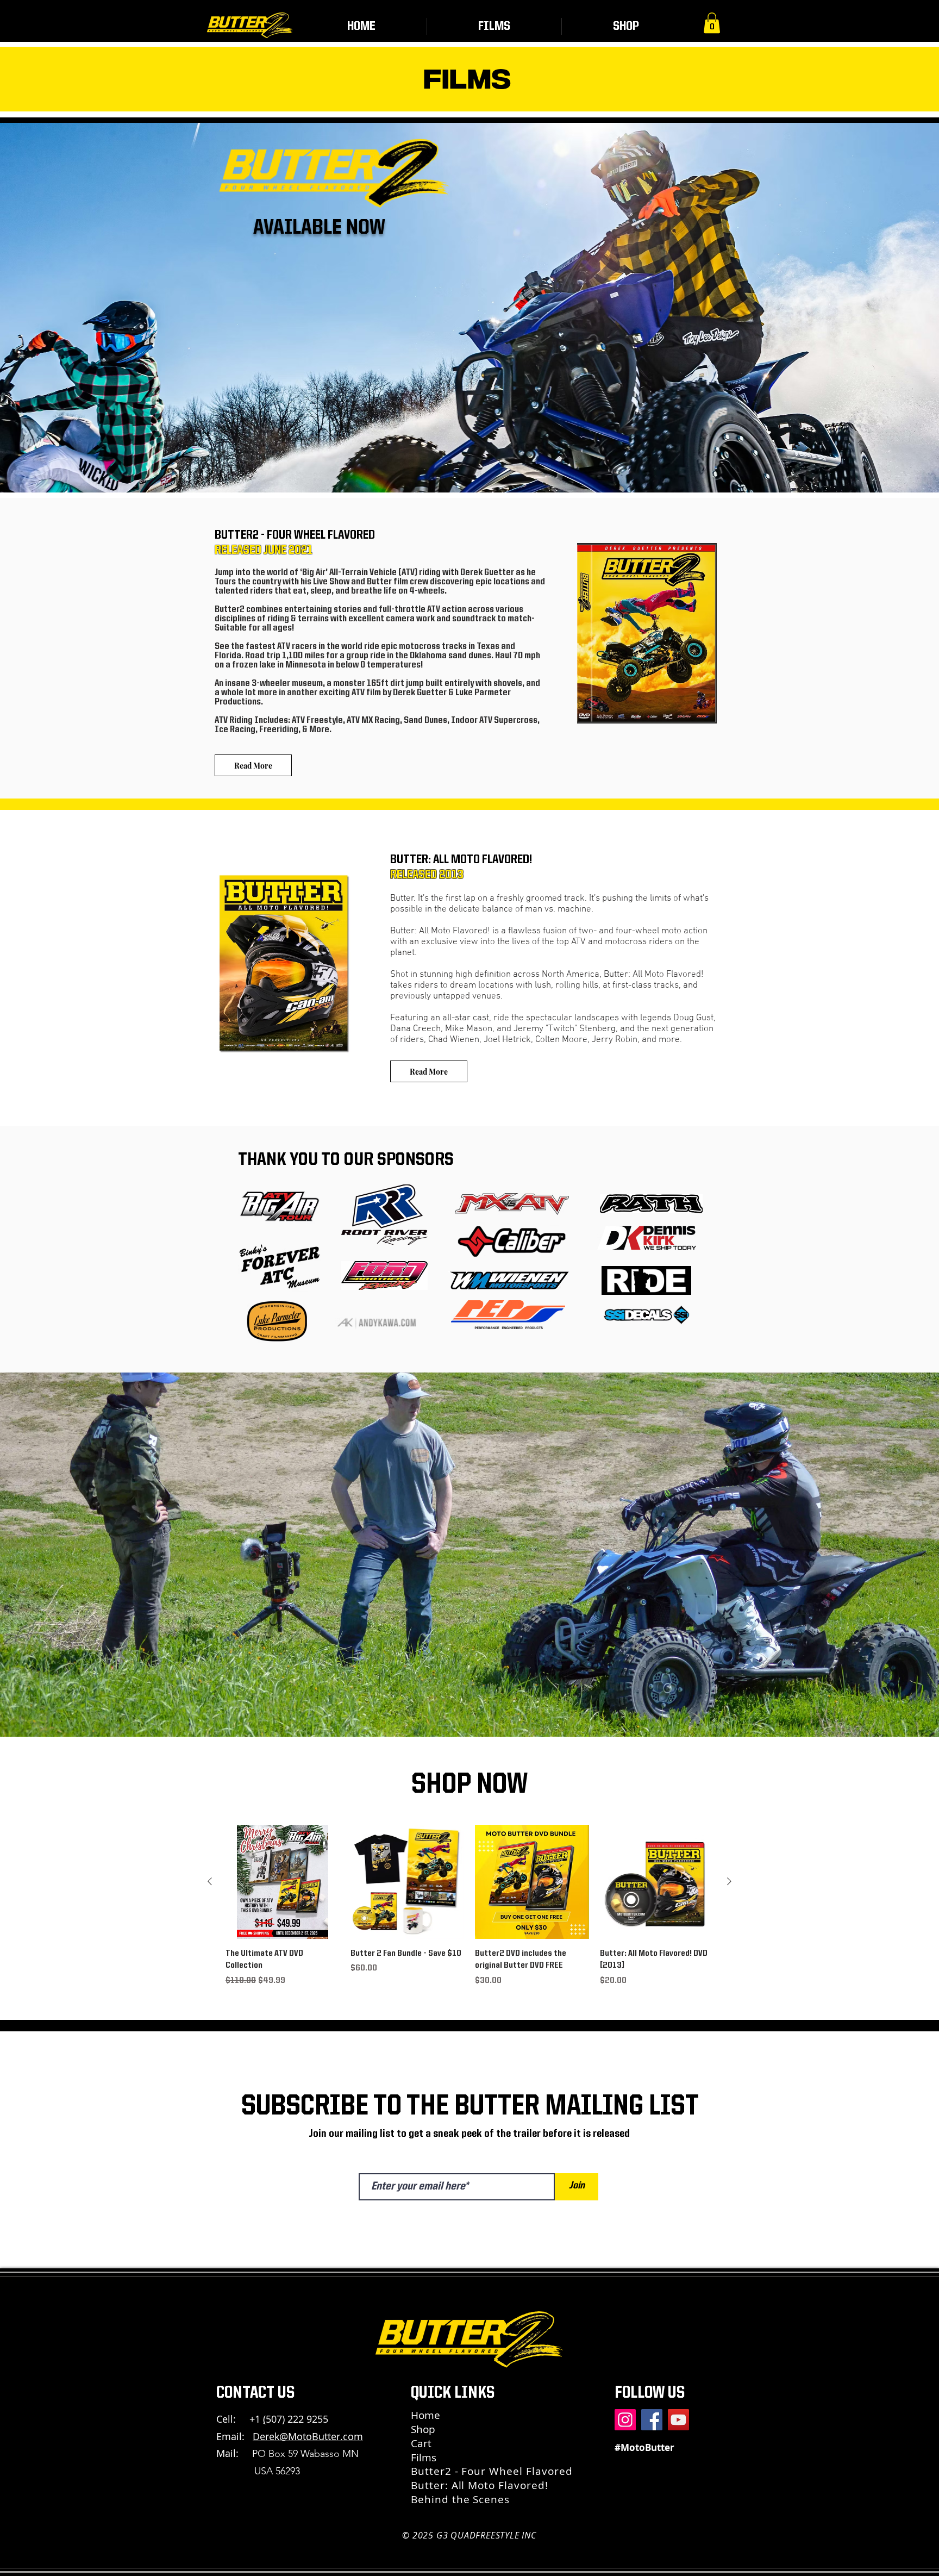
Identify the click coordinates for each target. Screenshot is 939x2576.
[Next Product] (729, 1881)
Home (425, 2415)
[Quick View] (283, 1882)
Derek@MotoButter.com (308, 2436)
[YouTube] (678, 2420)
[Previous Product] (210, 1881)
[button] (712, 23)
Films (424, 2458)
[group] (469, 1906)
